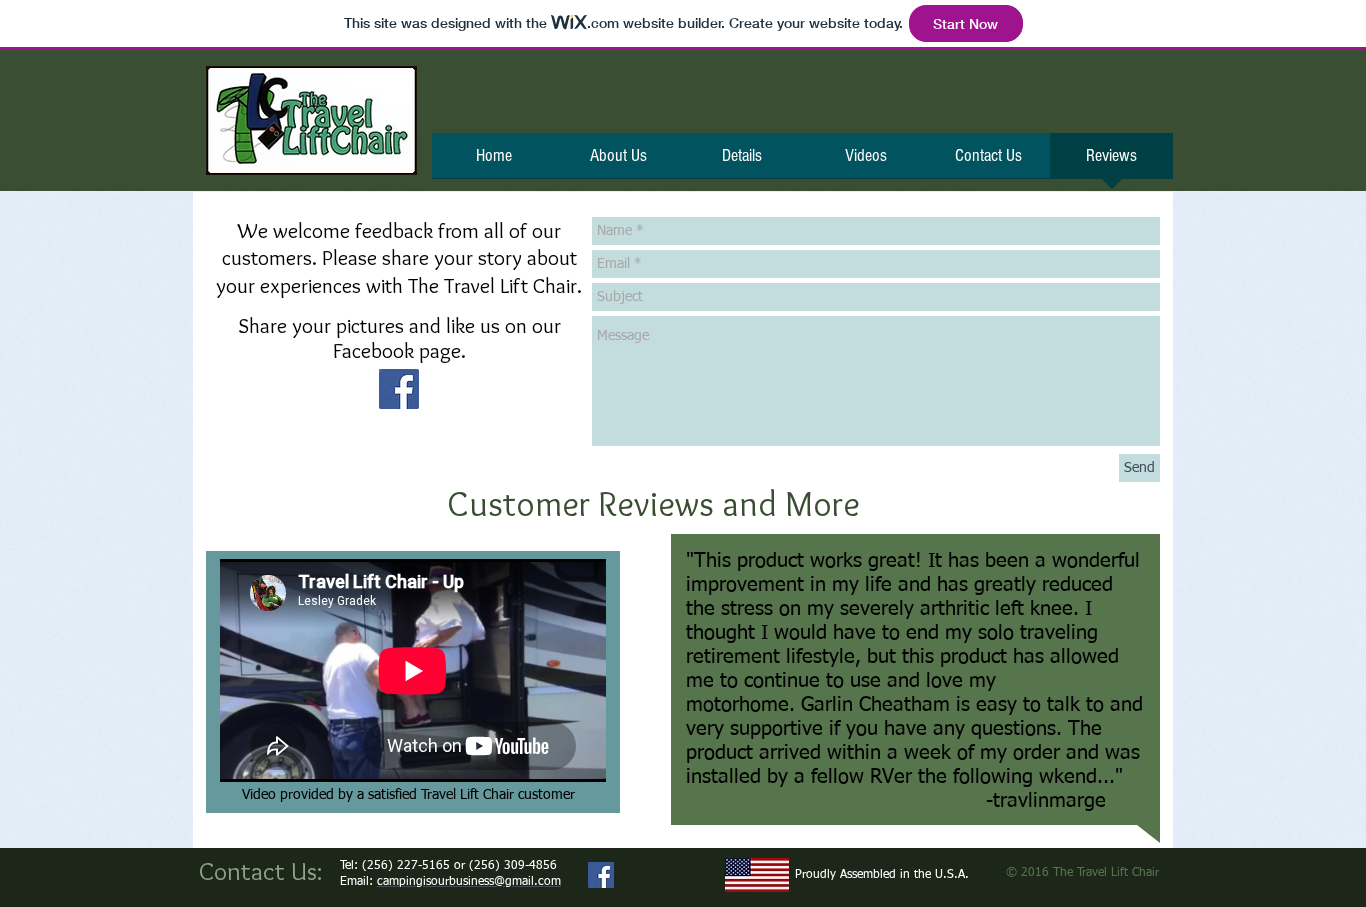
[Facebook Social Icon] (399, 389)
